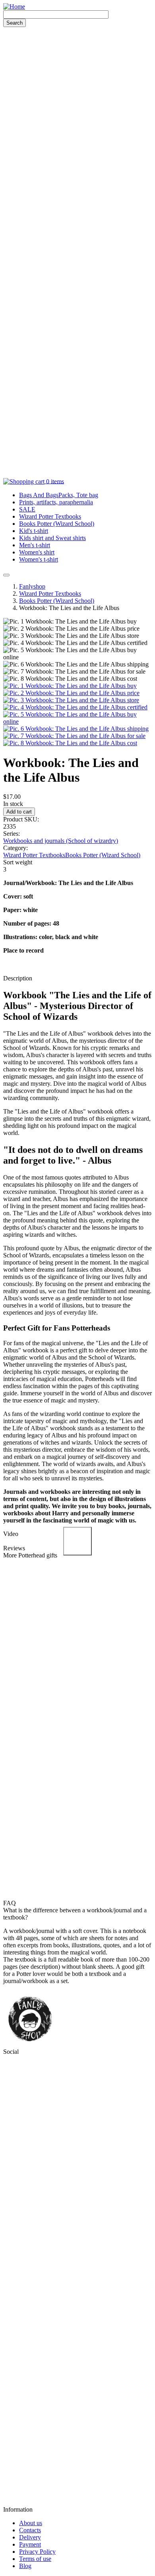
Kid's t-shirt (34, 531)
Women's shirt (37, 552)
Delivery (30, 2537)
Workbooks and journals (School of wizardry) (61, 841)
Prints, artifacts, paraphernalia (56, 502)
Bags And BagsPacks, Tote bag (59, 495)
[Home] (14, 7)
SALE (27, 509)
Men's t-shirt (35, 545)
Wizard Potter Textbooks (50, 516)
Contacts (30, 2530)
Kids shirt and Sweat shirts (52, 538)
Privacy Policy (37, 2552)
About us (31, 2523)
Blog (25, 2566)
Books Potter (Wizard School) (57, 524)
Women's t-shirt (39, 559)
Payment (30, 2544)
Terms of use (35, 2559)
